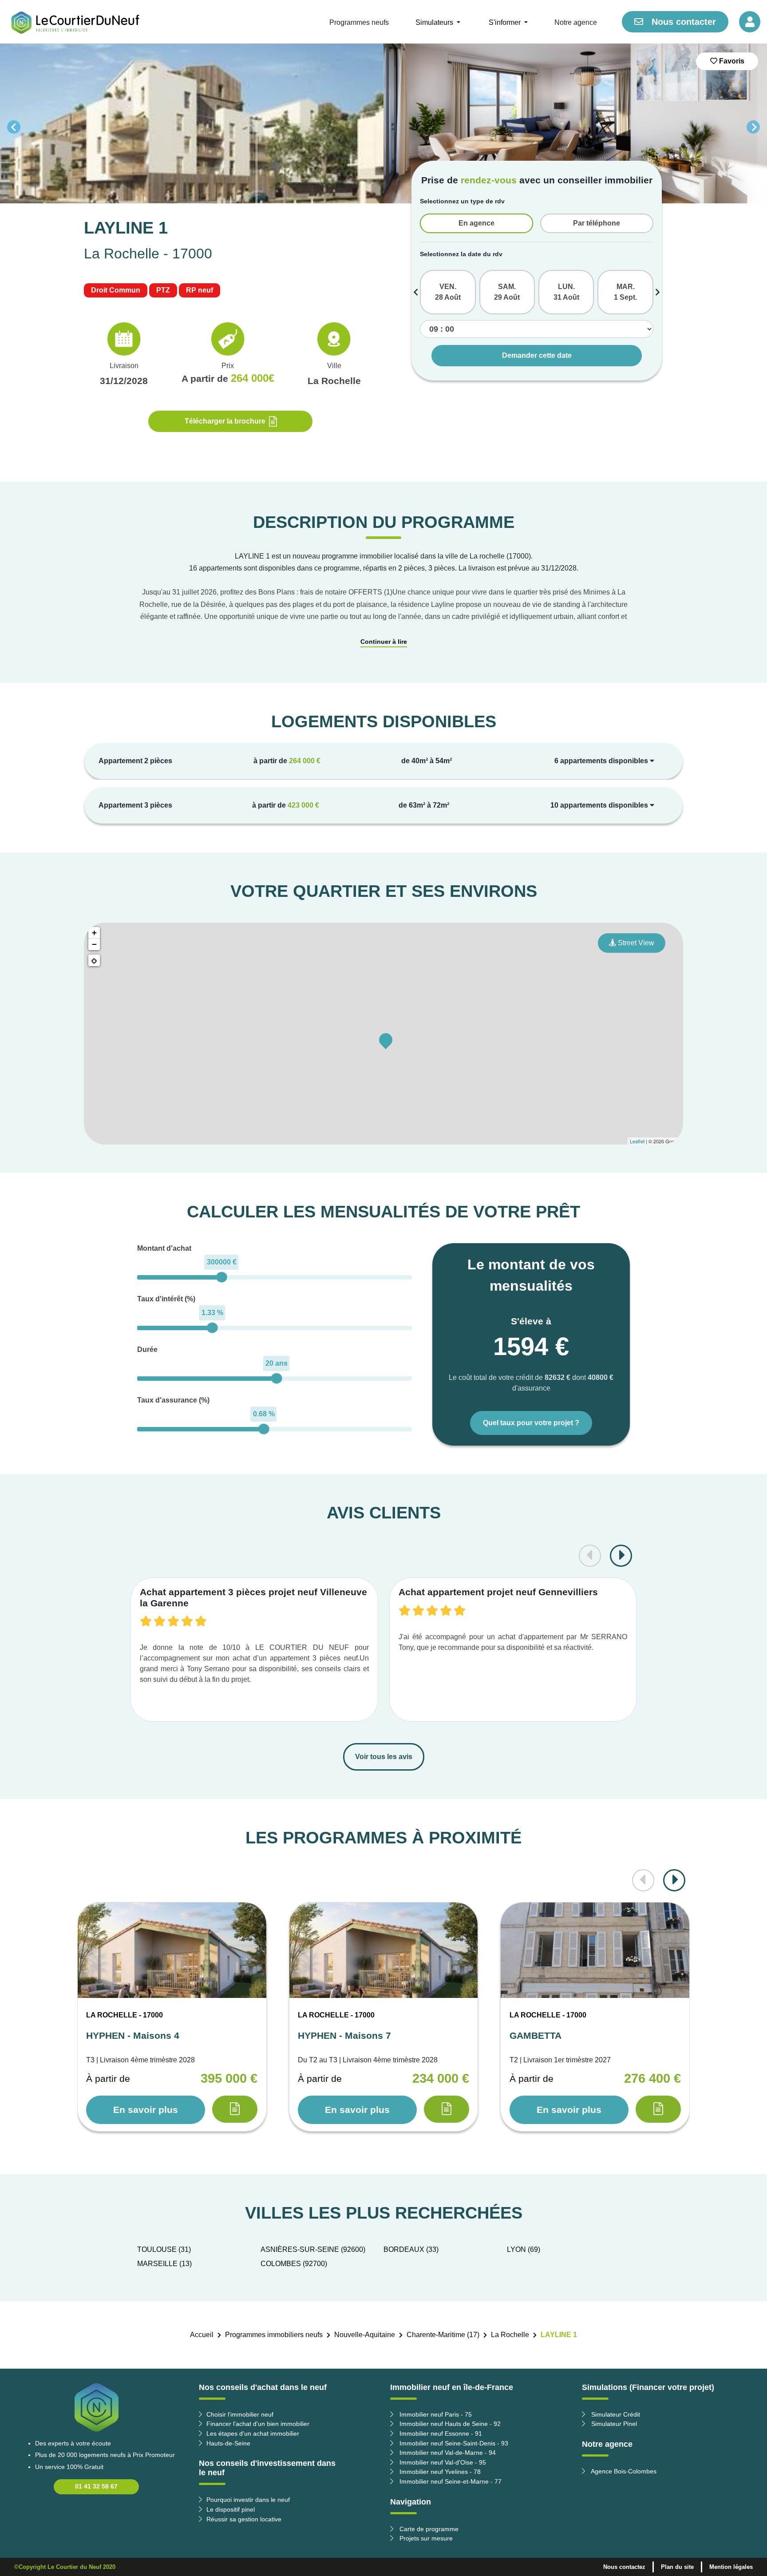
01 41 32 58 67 (96, 2486)
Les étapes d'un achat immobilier (253, 2433)
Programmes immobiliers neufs (274, 2335)
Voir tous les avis (384, 1757)
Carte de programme (428, 2529)
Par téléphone (597, 223)
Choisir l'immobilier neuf (240, 2414)
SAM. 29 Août (507, 292)
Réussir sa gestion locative (244, 2519)
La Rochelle (510, 2335)
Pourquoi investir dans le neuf (248, 2500)
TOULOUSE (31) (164, 2249)
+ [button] (94, 933)
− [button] (94, 944)
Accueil (202, 2335)
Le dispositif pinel (231, 2509)
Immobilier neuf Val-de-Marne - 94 (447, 2453)
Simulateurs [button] (435, 22)
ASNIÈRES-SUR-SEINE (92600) (313, 2249)
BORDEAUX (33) (411, 2249)
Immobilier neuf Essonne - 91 (440, 2433)
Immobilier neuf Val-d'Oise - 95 (442, 2462)
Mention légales (731, 2567)
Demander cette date (537, 355)
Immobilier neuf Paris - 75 (435, 2414)
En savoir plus (146, 2110)
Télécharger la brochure (225, 421)
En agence (476, 223)
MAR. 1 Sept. (625, 292)
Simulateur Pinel (613, 2424)
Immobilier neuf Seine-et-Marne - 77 (450, 2481)
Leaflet (637, 1141)
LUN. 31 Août (566, 292)
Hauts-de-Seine (228, 2443)
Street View (635, 943)
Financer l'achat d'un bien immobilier (258, 2424)
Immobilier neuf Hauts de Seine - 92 (449, 2424)
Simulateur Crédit (615, 2414)
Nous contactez (624, 2567)
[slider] (222, 1277)
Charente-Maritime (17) (443, 2335)
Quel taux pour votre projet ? (531, 1423)
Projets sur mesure (425, 2538)
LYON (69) (524, 2249)
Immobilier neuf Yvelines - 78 (439, 2472)
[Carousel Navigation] (383, 127)
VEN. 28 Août (448, 292)
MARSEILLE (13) (164, 2264)
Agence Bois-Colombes (623, 2471)
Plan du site (677, 2567)
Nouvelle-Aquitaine (365, 2335)
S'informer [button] (506, 22)
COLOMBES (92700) (294, 2264)
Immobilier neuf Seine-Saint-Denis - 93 (453, 2443)
